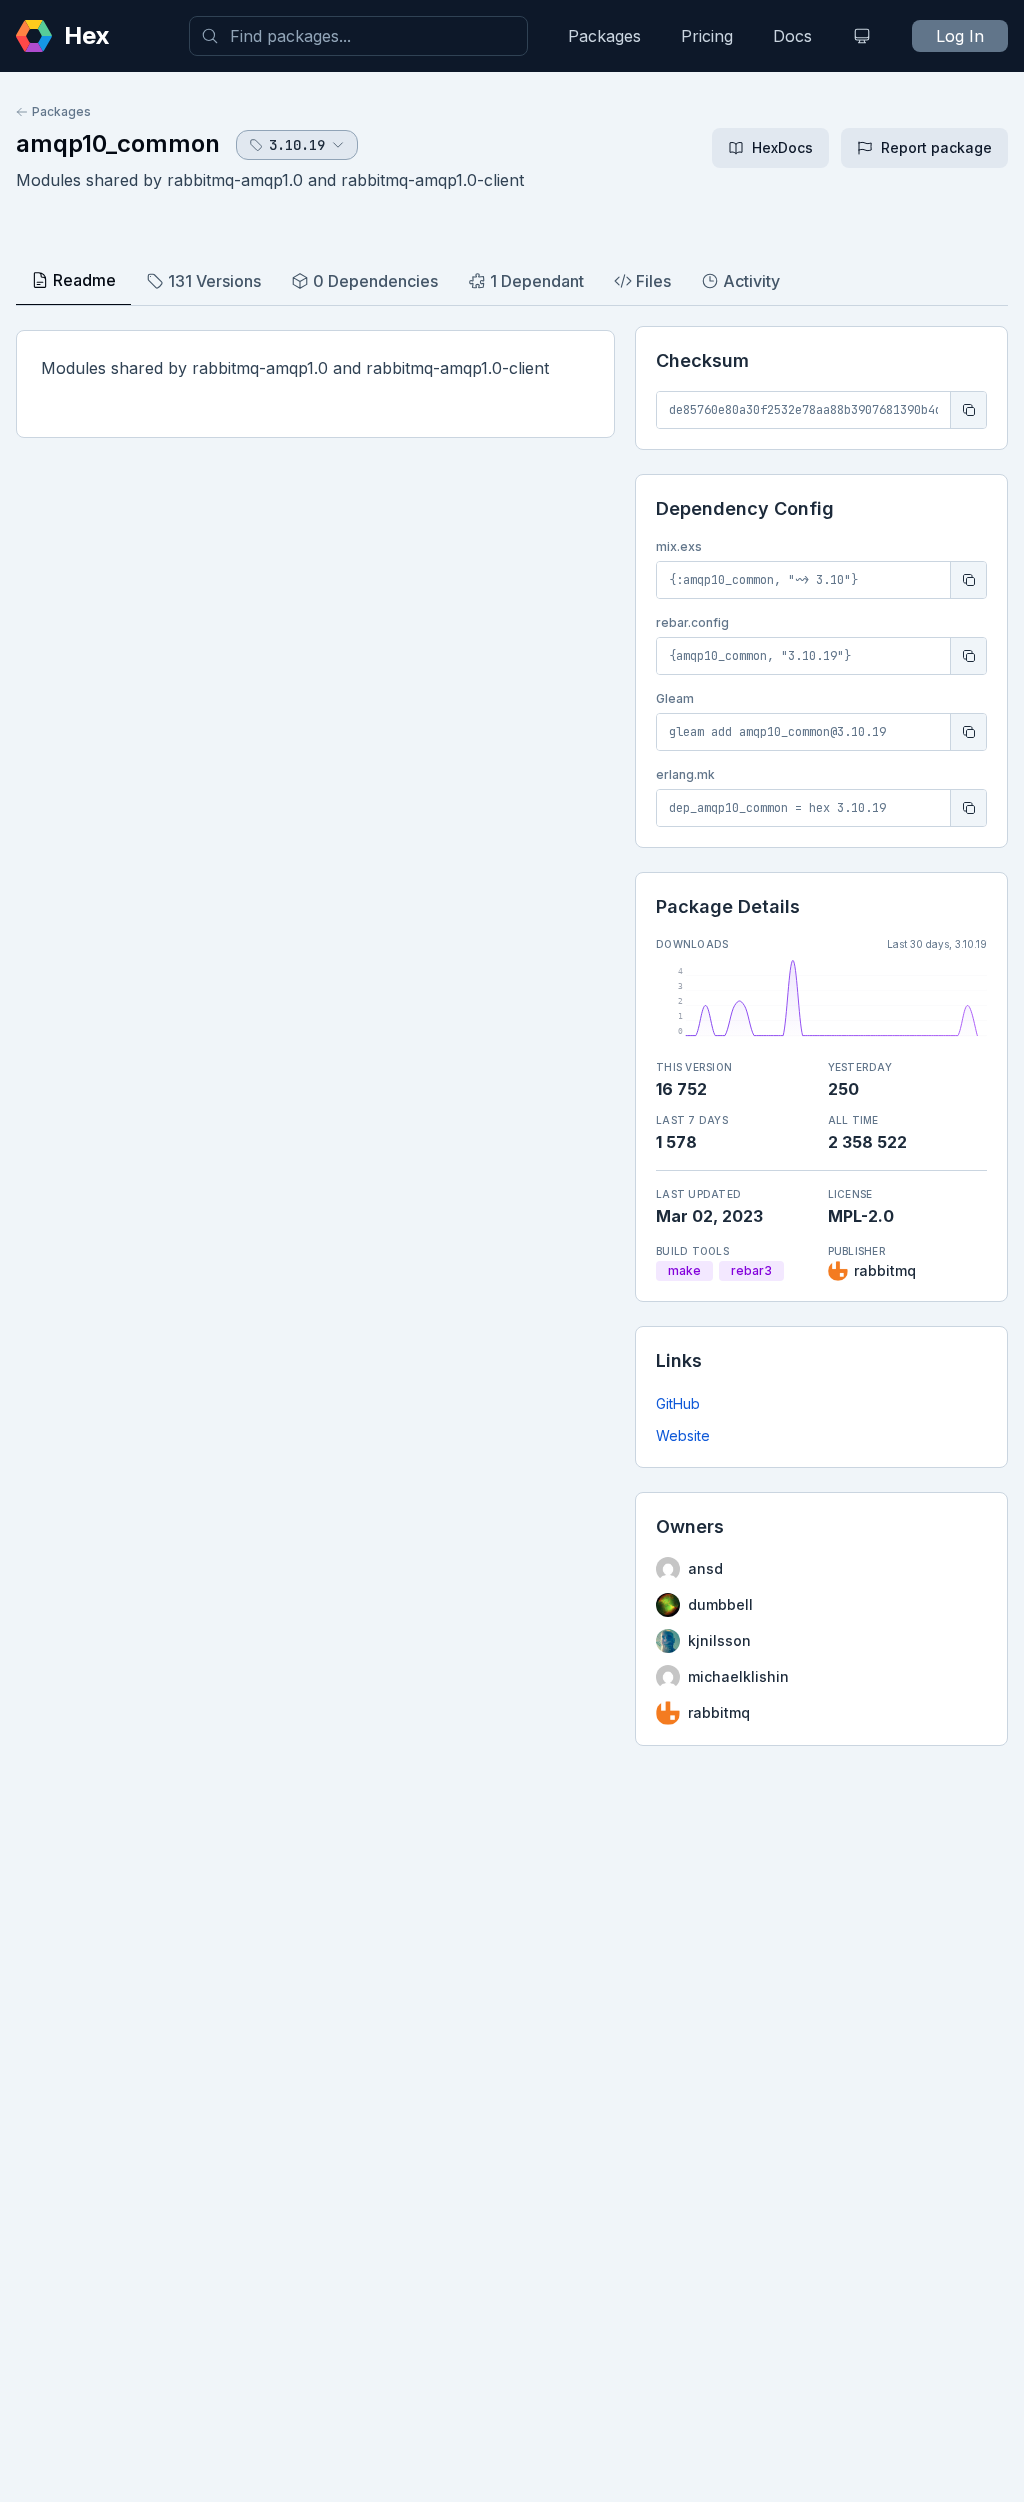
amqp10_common (118, 143)
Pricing (707, 36)
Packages (604, 36)
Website (683, 1435)
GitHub (678, 1403)
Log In (960, 36)
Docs (792, 36)
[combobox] (358, 36)
